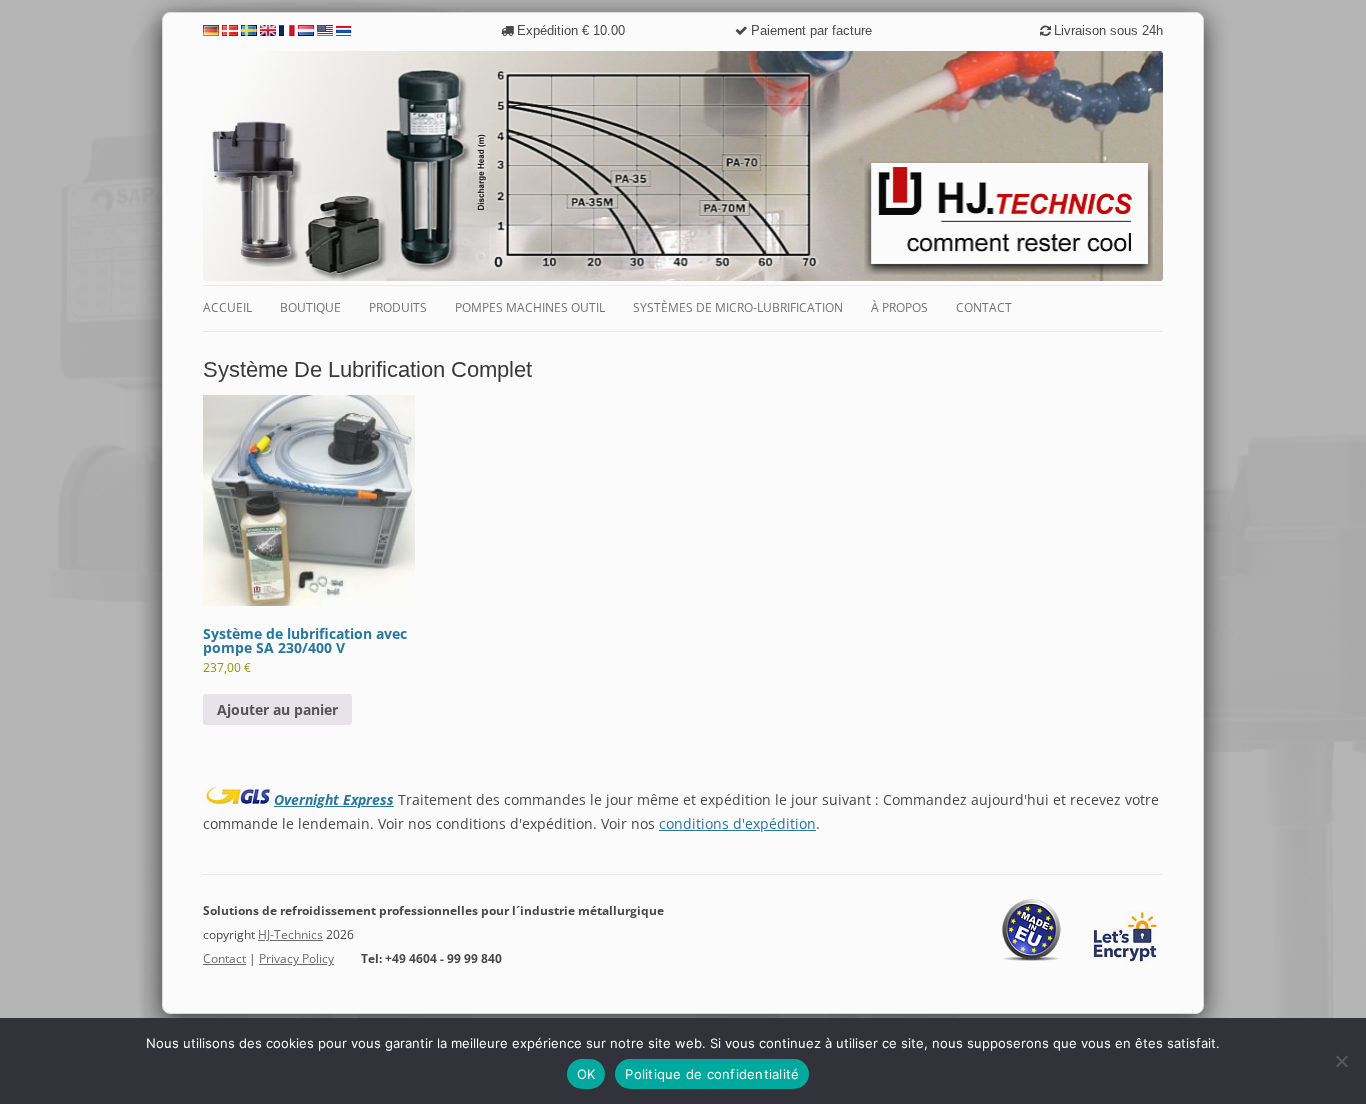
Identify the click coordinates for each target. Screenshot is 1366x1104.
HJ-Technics (290, 934)
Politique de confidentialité (712, 1074)
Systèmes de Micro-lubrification (738, 307)
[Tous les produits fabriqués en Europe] (1032, 957)
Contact (984, 307)
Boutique (310, 307)
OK (586, 1074)
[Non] (1341, 1061)
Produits (398, 307)
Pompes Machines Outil (530, 307)
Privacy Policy (296, 958)
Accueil (227, 307)
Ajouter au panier (277, 709)
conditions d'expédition (737, 823)
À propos (899, 307)
